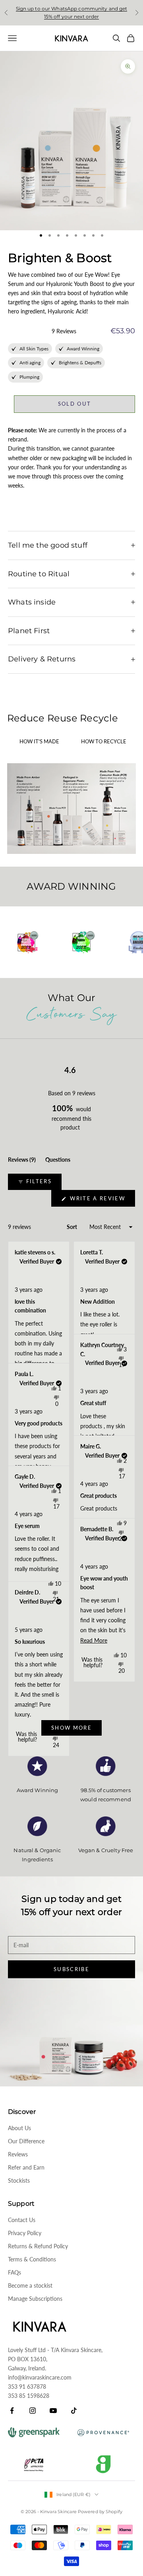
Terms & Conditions (32, 2259)
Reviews (18, 2154)
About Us (19, 2128)
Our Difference (26, 2141)
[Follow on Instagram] (33, 2411)
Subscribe (71, 1969)
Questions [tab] (58, 1161)
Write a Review (101, 1201)
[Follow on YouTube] (53, 2411)
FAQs (14, 2272)
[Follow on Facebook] (12, 2411)
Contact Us (22, 2220)
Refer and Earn (26, 2167)
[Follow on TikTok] (74, 2411)
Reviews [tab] (22, 1161)
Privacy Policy (25, 2233)
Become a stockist (30, 2285)
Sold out (75, 404)
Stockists (19, 2180)
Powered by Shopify (100, 2512)
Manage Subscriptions (35, 2299)
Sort (72, 1227)
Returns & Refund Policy (38, 2246)
